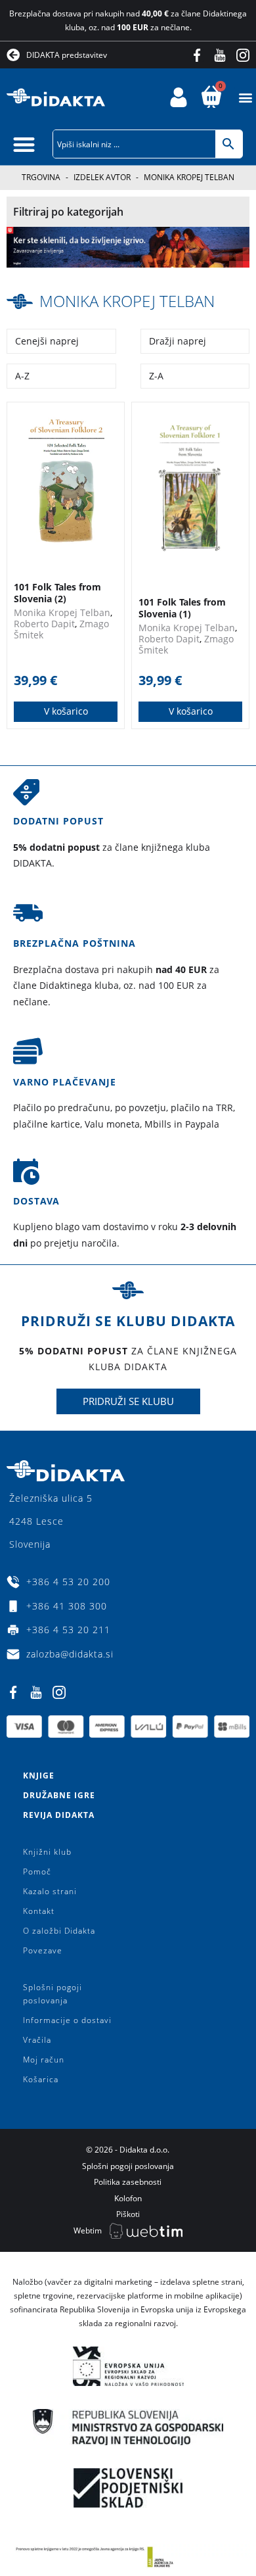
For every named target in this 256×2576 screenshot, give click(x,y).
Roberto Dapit (44, 624)
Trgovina (41, 177)
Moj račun (44, 2060)
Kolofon (128, 2198)
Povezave (43, 1950)
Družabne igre (59, 1795)
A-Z (22, 376)
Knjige (39, 1776)
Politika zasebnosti (128, 2182)
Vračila (37, 2040)
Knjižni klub (47, 1852)
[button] (245, 98)
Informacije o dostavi (67, 2020)
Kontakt (39, 1911)
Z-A (156, 376)
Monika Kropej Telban (127, 301)
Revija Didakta (59, 1815)
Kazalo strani (50, 1891)
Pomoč (37, 1872)
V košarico (66, 711)
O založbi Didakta (59, 1931)
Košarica (41, 2079)
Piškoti (128, 2214)
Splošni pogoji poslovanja (53, 1994)
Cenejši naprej (47, 341)
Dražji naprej (178, 341)
